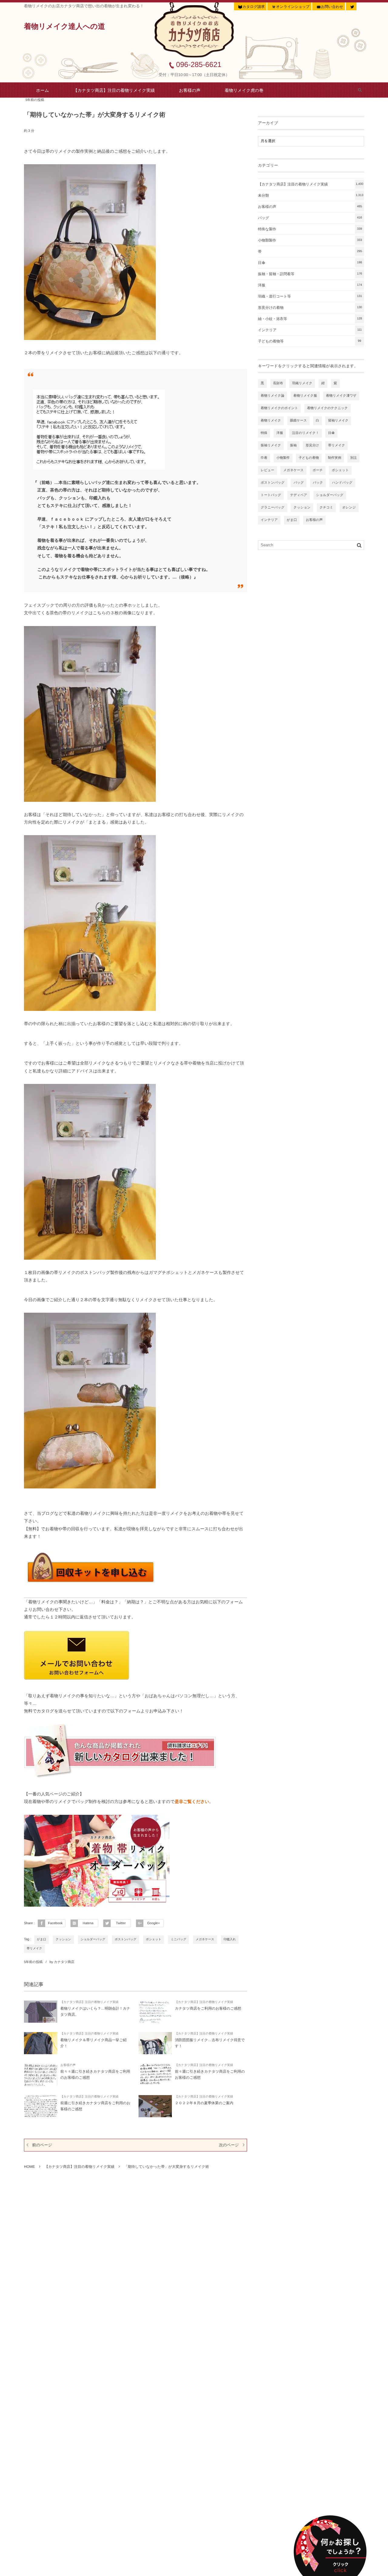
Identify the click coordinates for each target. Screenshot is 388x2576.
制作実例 (335, 458)
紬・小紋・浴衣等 (310, 319)
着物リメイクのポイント (279, 408)
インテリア (310, 330)
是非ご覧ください (192, 1801)
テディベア (299, 495)
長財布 (278, 383)
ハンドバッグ (342, 483)
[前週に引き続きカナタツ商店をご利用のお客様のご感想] (41, 2106)
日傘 (310, 263)
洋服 (310, 285)
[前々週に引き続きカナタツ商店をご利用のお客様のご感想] (155, 2075)
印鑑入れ (230, 1939)
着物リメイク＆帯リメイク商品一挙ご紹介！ (94, 2043)
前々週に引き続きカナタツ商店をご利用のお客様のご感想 (210, 2074)
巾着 (264, 458)
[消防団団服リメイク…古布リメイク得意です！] (155, 2043)
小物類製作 (310, 240)
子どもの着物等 (310, 341)
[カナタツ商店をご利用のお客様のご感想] (155, 2012)
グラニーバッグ (273, 508)
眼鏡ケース (299, 421)
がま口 (42, 1939)
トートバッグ (271, 495)
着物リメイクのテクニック (328, 408)
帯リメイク (34, 1949)
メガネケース (205, 1939)
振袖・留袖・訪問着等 (310, 274)
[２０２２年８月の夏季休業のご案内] (155, 2106)
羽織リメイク (302, 383)
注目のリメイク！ (305, 433)
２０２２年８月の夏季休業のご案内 (204, 2103)
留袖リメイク (338, 421)
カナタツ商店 (64, 1962)
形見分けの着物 (310, 308)
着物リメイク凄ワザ (341, 396)
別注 (353, 458)
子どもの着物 (309, 458)
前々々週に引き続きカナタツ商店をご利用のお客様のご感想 (95, 2074)
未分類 (311, 195)
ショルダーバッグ (93, 1939)
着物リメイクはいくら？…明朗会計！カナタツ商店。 (95, 2011)
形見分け (312, 445)
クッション (63, 1939)
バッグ (310, 218)
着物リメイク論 (273, 396)
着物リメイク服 (305, 396)
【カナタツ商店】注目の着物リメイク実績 (114, 90)
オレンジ (349, 508)
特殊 (264, 433)
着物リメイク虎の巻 (244, 90)
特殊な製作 (310, 229)
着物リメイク (271, 421)
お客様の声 (190, 90)
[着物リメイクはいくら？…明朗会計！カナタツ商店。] (41, 2012)
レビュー (268, 470)
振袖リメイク (271, 445)
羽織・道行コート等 (310, 296)
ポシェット (154, 1939)
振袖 (293, 445)
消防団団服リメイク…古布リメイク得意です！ (210, 2043)
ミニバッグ (178, 1939)
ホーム (43, 90)
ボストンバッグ (125, 1939)
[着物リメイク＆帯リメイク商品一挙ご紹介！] (41, 2043)
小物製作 (283, 458)
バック (318, 483)
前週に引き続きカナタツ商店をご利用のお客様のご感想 (95, 2106)
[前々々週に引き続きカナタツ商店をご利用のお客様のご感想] (41, 2075)
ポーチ (318, 470)
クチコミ (326, 508)
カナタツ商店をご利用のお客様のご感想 (208, 2008)
